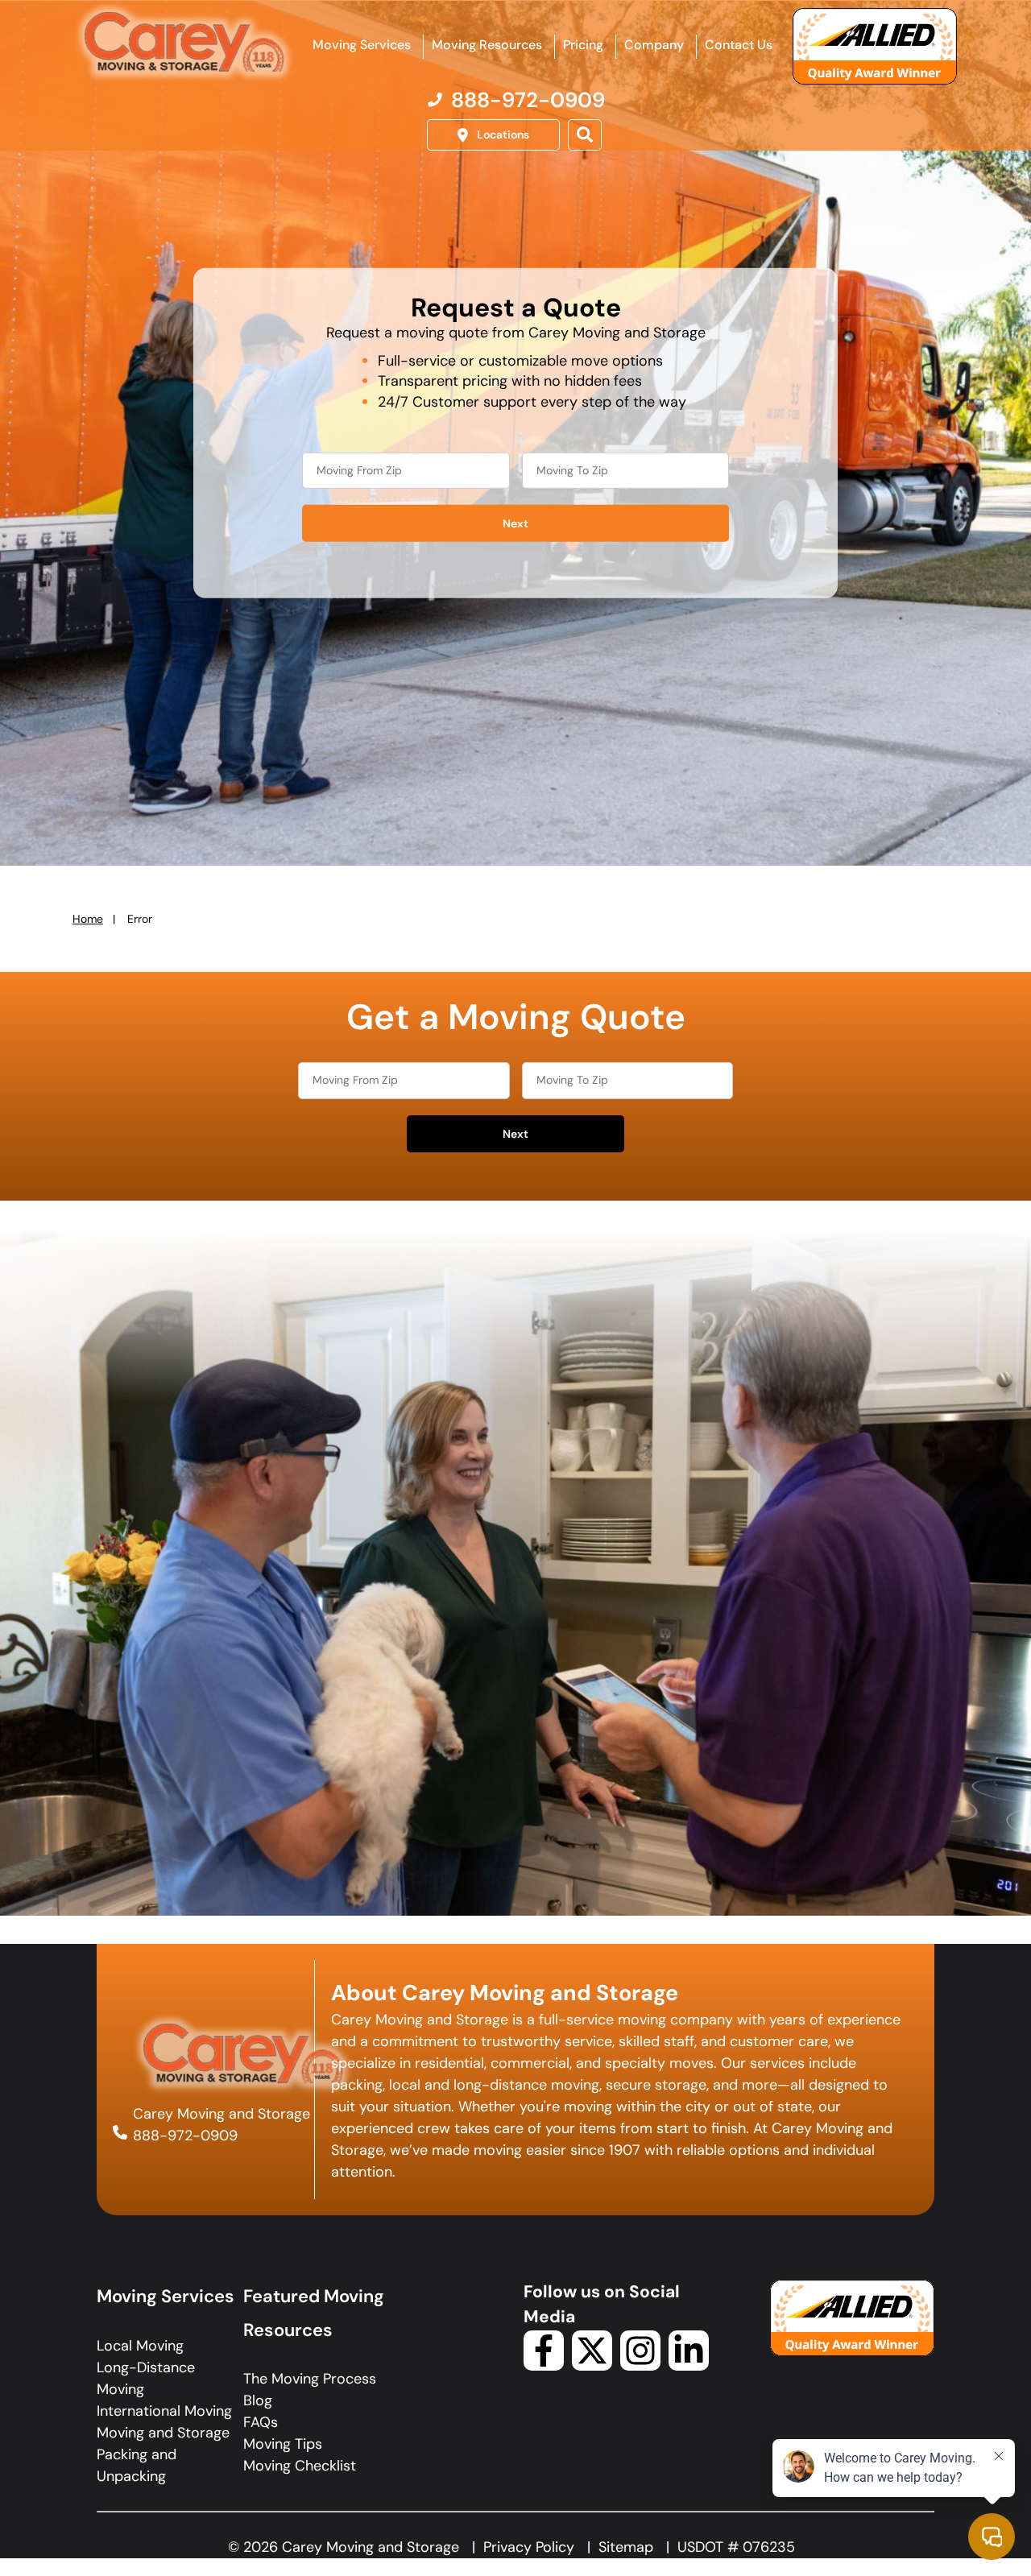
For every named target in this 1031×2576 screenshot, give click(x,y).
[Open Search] (585, 135)
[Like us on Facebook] (544, 2366)
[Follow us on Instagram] (640, 2366)
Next (515, 523)
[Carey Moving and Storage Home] (185, 43)
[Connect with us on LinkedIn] (689, 2366)
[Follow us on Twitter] (592, 2366)
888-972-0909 (185, 2136)
